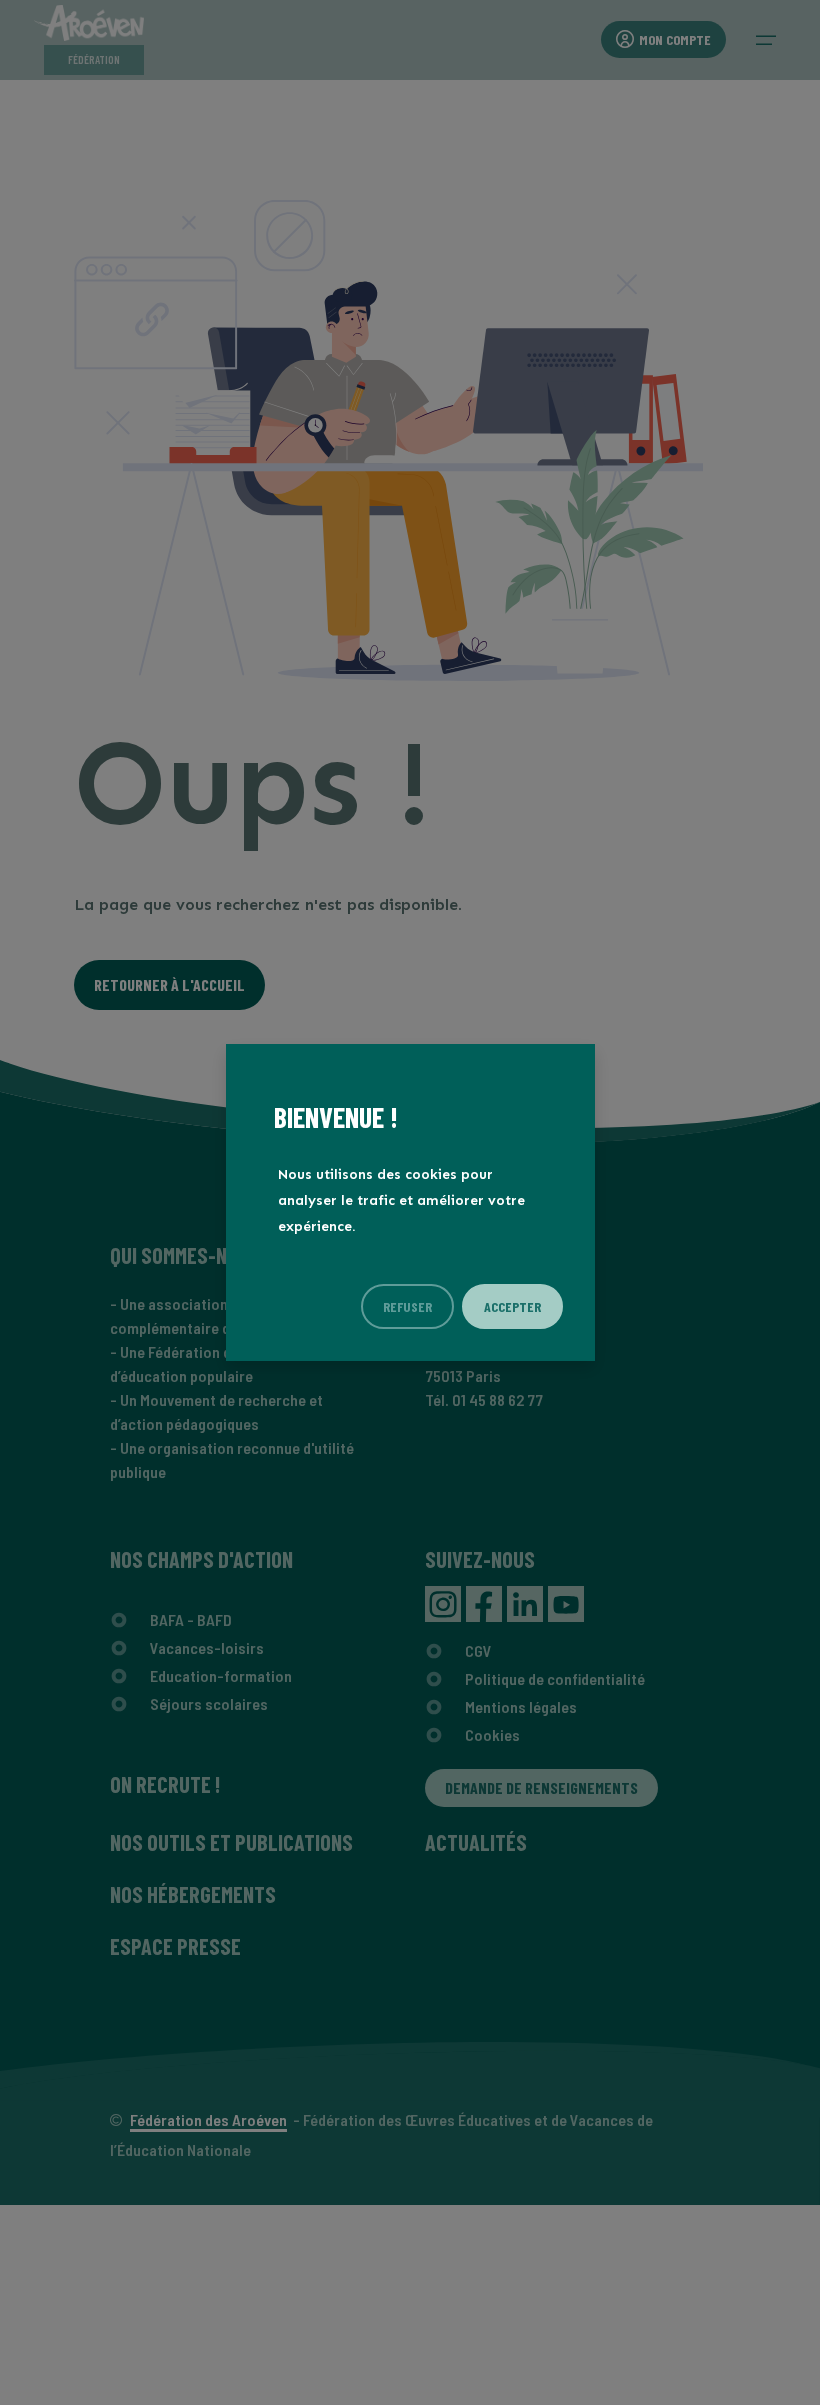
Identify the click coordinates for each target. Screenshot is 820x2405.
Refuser (407, 1306)
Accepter (512, 1306)
